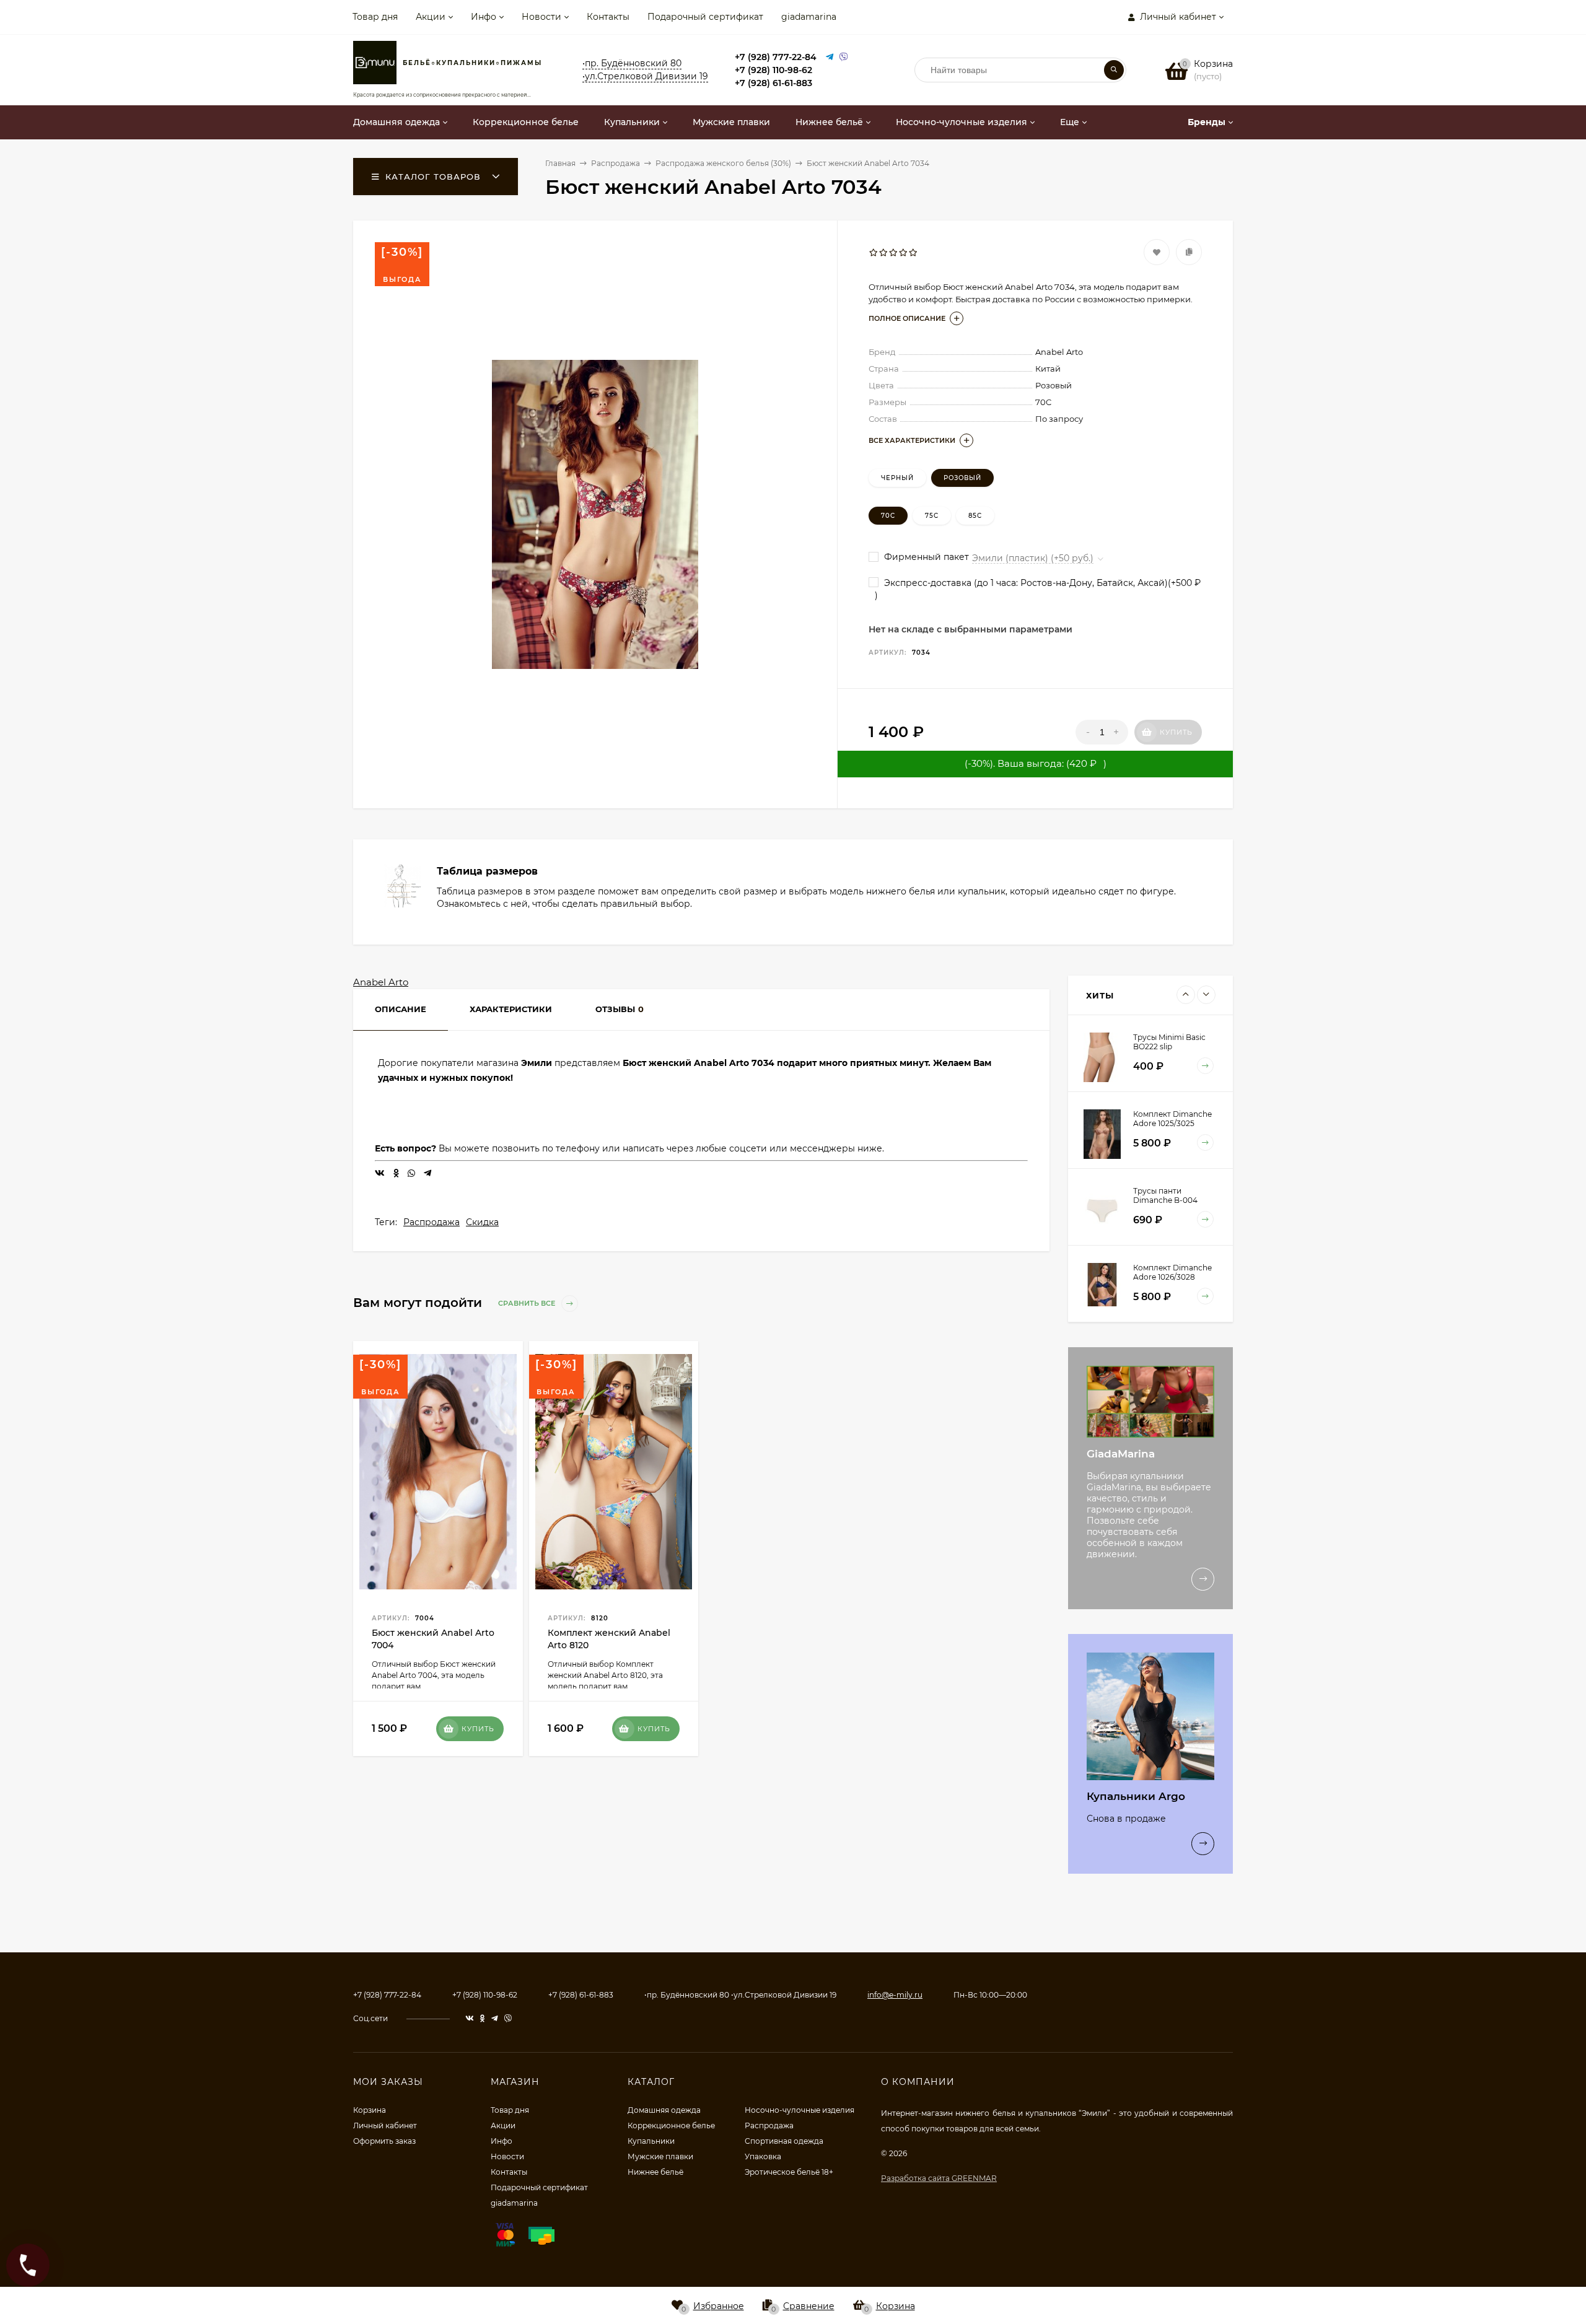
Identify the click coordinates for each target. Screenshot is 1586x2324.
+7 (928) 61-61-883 (773, 83)
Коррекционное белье (671, 2125)
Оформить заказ (384, 2141)
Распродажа (432, 1222)
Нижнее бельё (655, 2172)
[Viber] (844, 57)
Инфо (484, 17)
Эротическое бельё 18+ (789, 2172)
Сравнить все (528, 1303)
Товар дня (375, 17)
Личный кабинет (385, 2125)
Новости (541, 17)
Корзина (370, 2110)
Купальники (651, 2141)
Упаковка (763, 2156)
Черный (897, 478)
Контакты (608, 17)
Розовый (962, 478)
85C (975, 516)
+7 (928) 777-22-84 (776, 57)
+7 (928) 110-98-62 (773, 70)
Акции (431, 17)
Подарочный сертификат (705, 17)
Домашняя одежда (664, 2110)
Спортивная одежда (784, 2141)
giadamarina (809, 17)
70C (888, 516)
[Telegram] (830, 57)
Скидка (482, 1222)
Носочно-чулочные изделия (800, 2110)
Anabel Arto (381, 982)
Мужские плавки (660, 2156)
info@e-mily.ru (895, 1995)
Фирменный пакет (925, 557)
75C (932, 516)
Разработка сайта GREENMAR (939, 2178)
